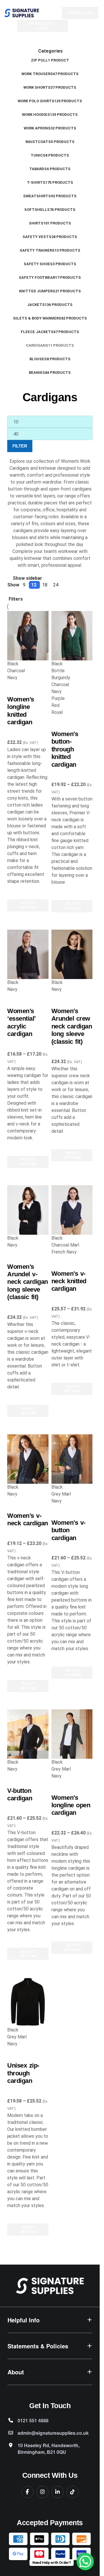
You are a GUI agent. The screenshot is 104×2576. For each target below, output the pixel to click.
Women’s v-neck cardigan (28, 1519)
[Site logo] (22, 13)
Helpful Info (24, 2320)
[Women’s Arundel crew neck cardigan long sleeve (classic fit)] (72, 954)
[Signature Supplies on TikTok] (73, 2492)
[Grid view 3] (12, 592)
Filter (20, 446)
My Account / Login (42, 26)
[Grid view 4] (16, 592)
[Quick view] (14, 919)
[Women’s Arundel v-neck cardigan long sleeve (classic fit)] (28, 1210)
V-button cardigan (20, 1794)
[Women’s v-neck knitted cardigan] (72, 1210)
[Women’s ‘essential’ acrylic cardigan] (28, 954)
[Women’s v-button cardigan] (72, 1459)
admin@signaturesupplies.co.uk (53, 2433)
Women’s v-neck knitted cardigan (69, 1281)
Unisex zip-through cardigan (23, 2073)
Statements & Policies (38, 2346)
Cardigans (17, 735)
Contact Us (80, 13)
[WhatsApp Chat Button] (85, 2562)
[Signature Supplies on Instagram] (42, 2492)
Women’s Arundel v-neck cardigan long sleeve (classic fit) (28, 1282)
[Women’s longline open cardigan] (72, 1734)
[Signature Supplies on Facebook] (27, 2492)
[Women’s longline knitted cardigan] (28, 636)
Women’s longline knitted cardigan (21, 711)
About (16, 2372)
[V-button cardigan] (28, 1734)
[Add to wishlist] (14, 892)
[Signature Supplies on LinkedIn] (57, 2492)
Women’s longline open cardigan (71, 1805)
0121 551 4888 (33, 2420)
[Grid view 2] (9, 592)
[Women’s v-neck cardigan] (28, 1459)
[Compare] (14, 688)
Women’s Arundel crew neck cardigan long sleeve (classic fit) (72, 1026)
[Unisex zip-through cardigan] (28, 2002)
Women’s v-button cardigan (68, 1530)
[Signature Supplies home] (50, 2286)
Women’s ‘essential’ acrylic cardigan (21, 1022)
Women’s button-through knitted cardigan (65, 749)
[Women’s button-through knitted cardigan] (72, 636)
